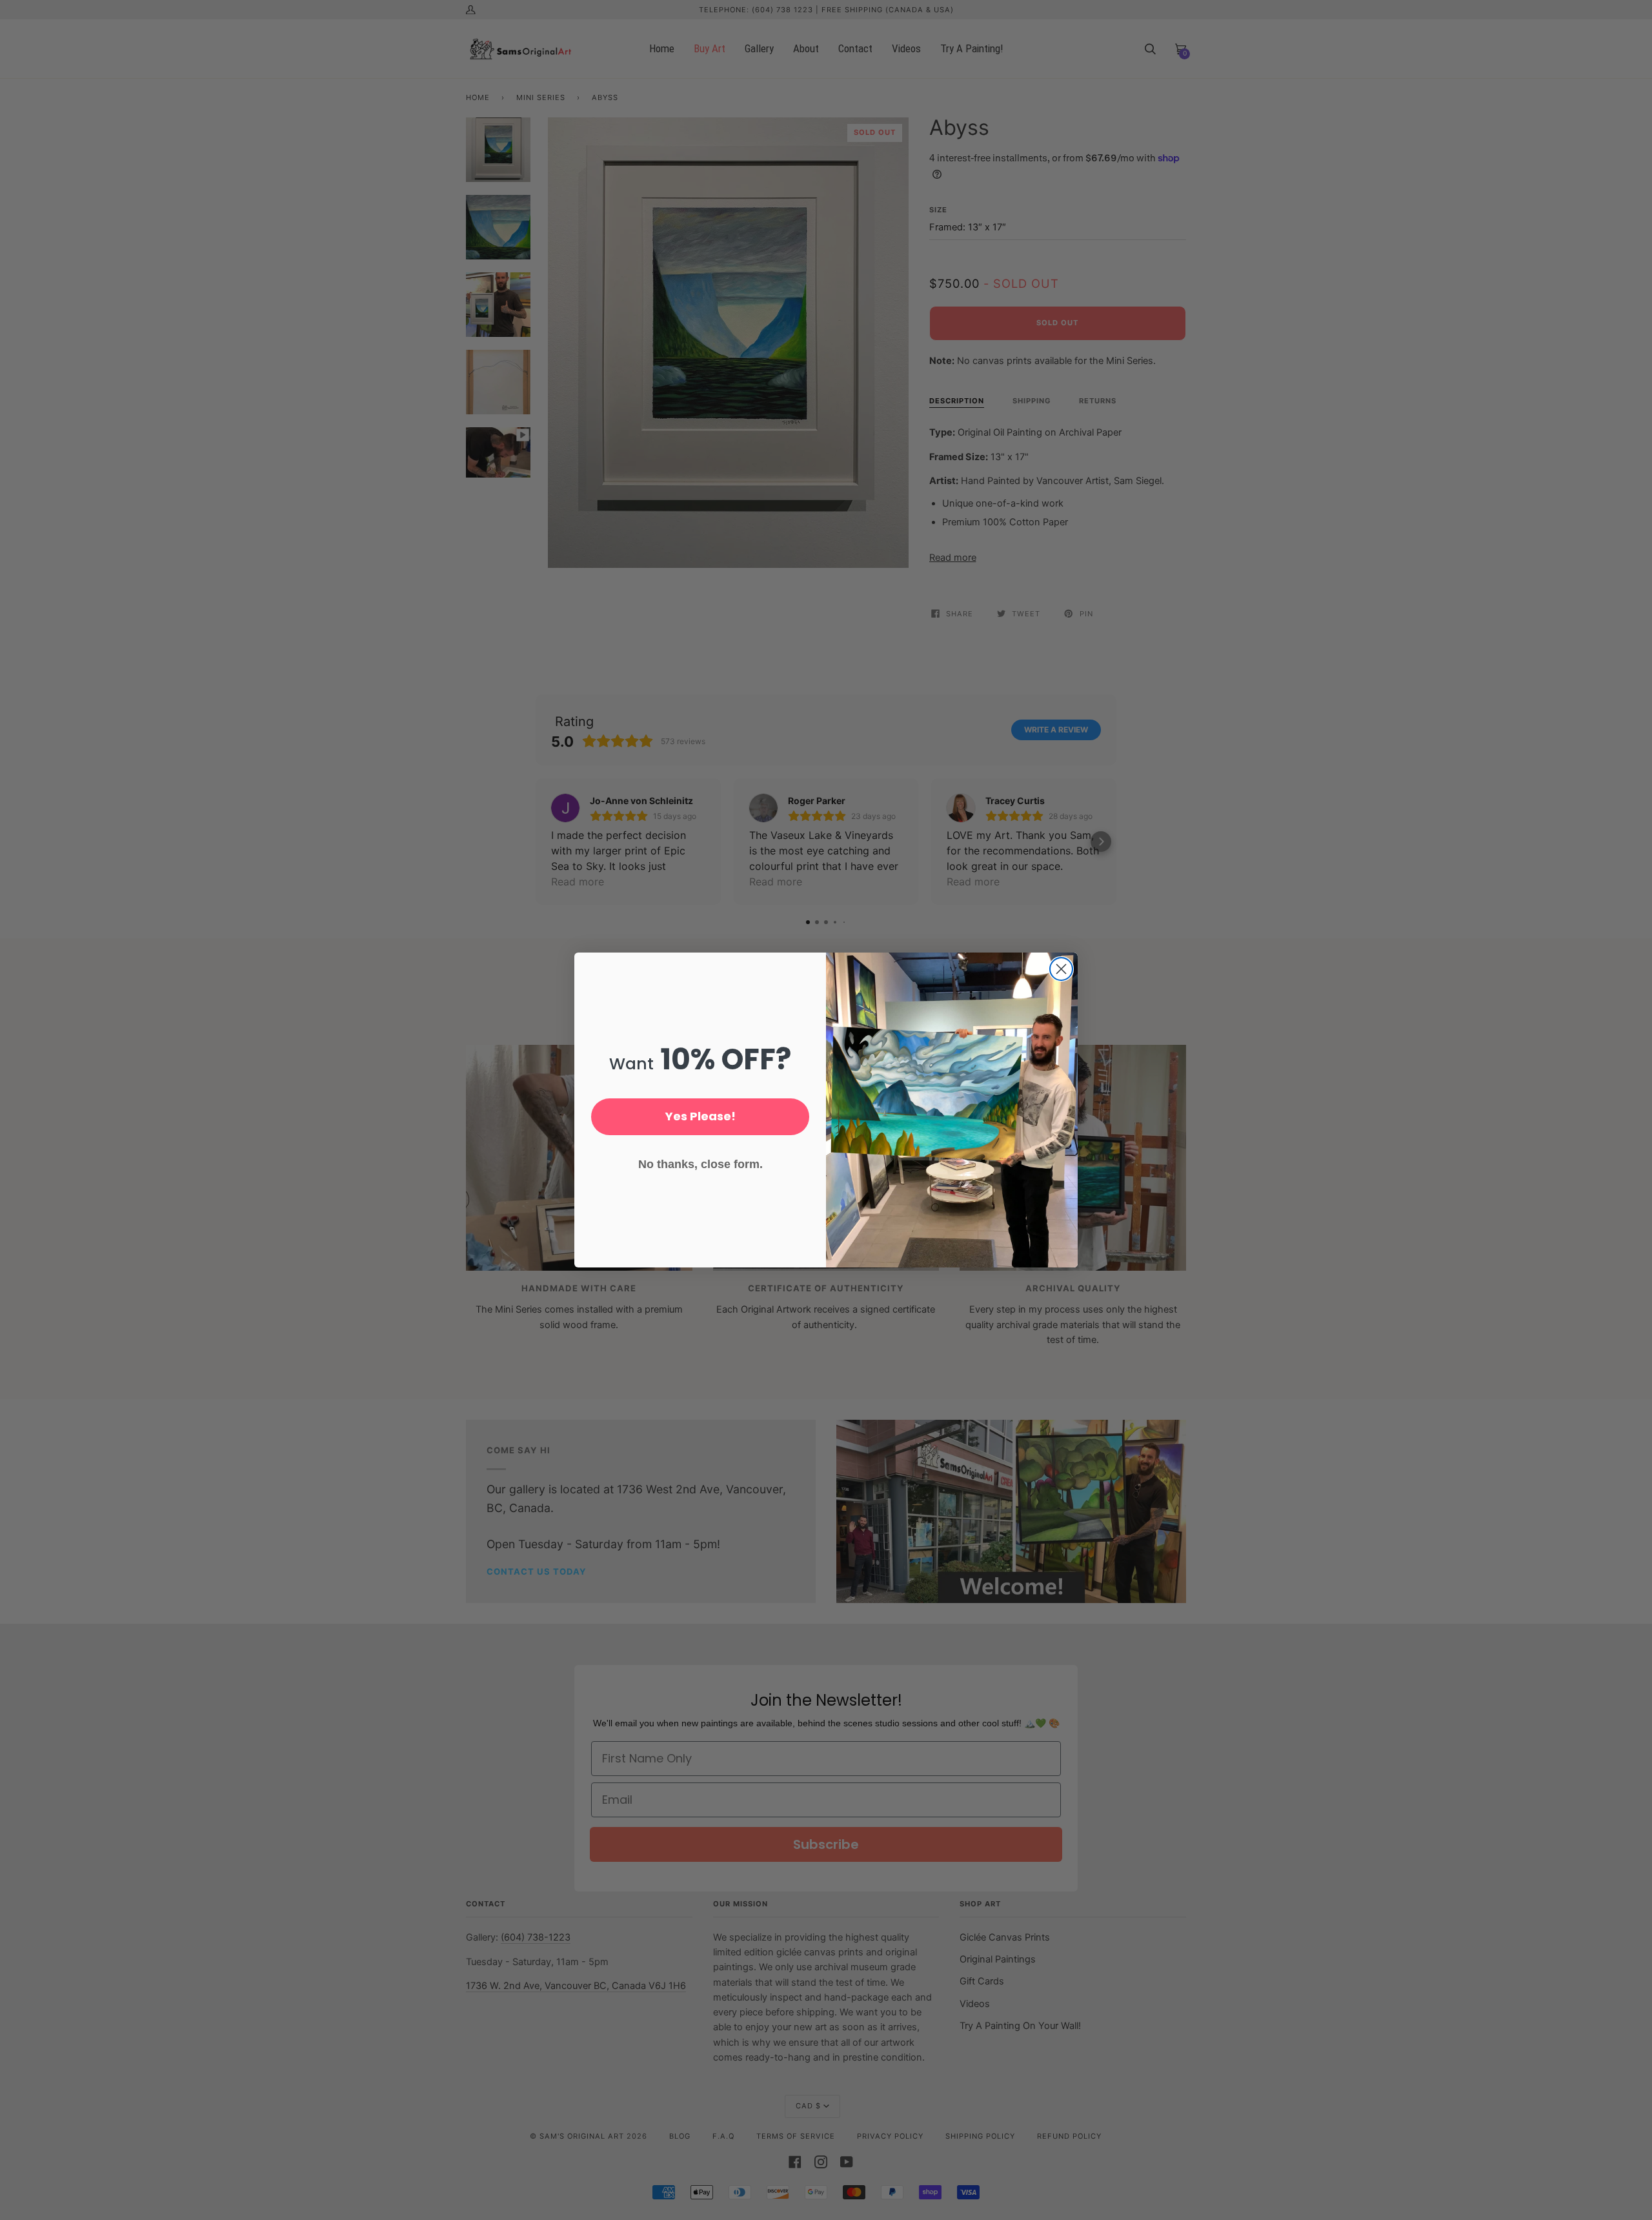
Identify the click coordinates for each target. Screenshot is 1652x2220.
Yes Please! (700, 1116)
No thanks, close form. (700, 1164)
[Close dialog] (1061, 969)
